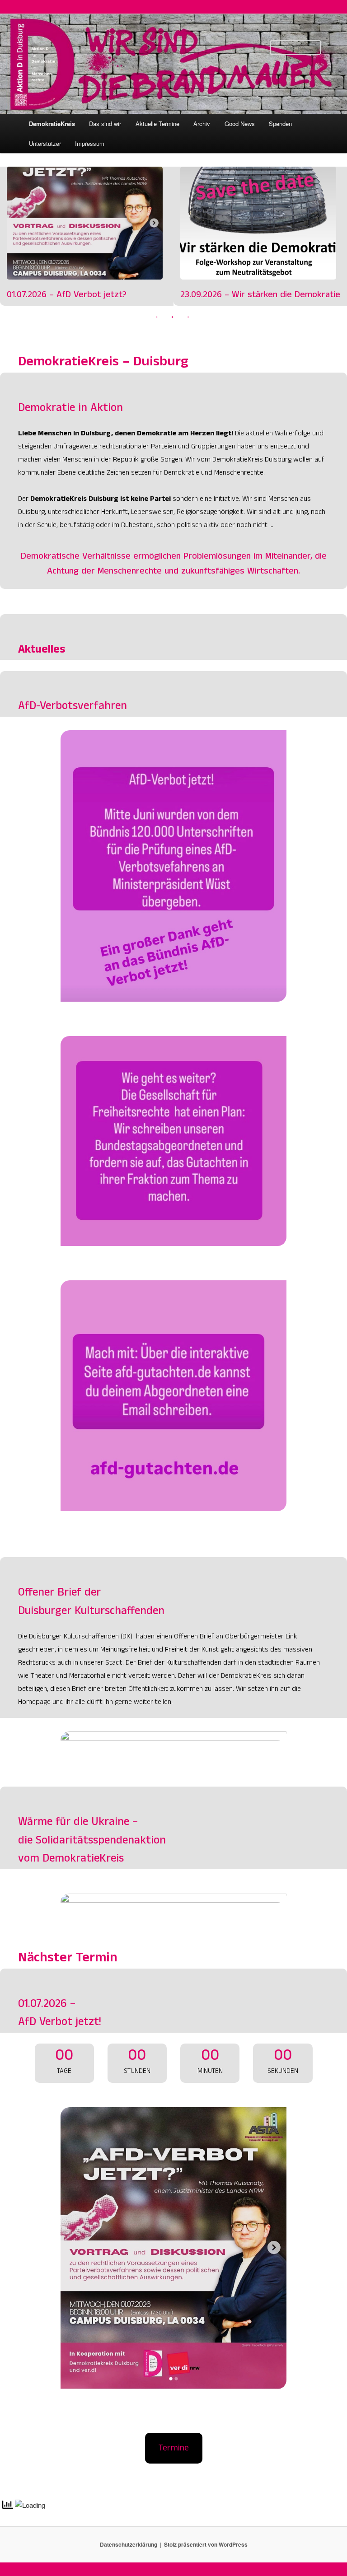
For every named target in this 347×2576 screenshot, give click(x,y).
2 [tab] (173, 317)
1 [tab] (157, 317)
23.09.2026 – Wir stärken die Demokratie (95, 223)
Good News (240, 124)
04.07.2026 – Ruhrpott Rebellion (251, 296)
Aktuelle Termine (157, 124)
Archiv (202, 124)
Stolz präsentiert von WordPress (206, 2544)
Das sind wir (105, 124)
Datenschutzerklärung (129, 2544)
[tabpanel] (95, 236)
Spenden (280, 124)
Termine (174, 2449)
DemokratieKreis (52, 124)
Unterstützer (45, 143)
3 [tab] (188, 317)
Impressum (90, 143)
